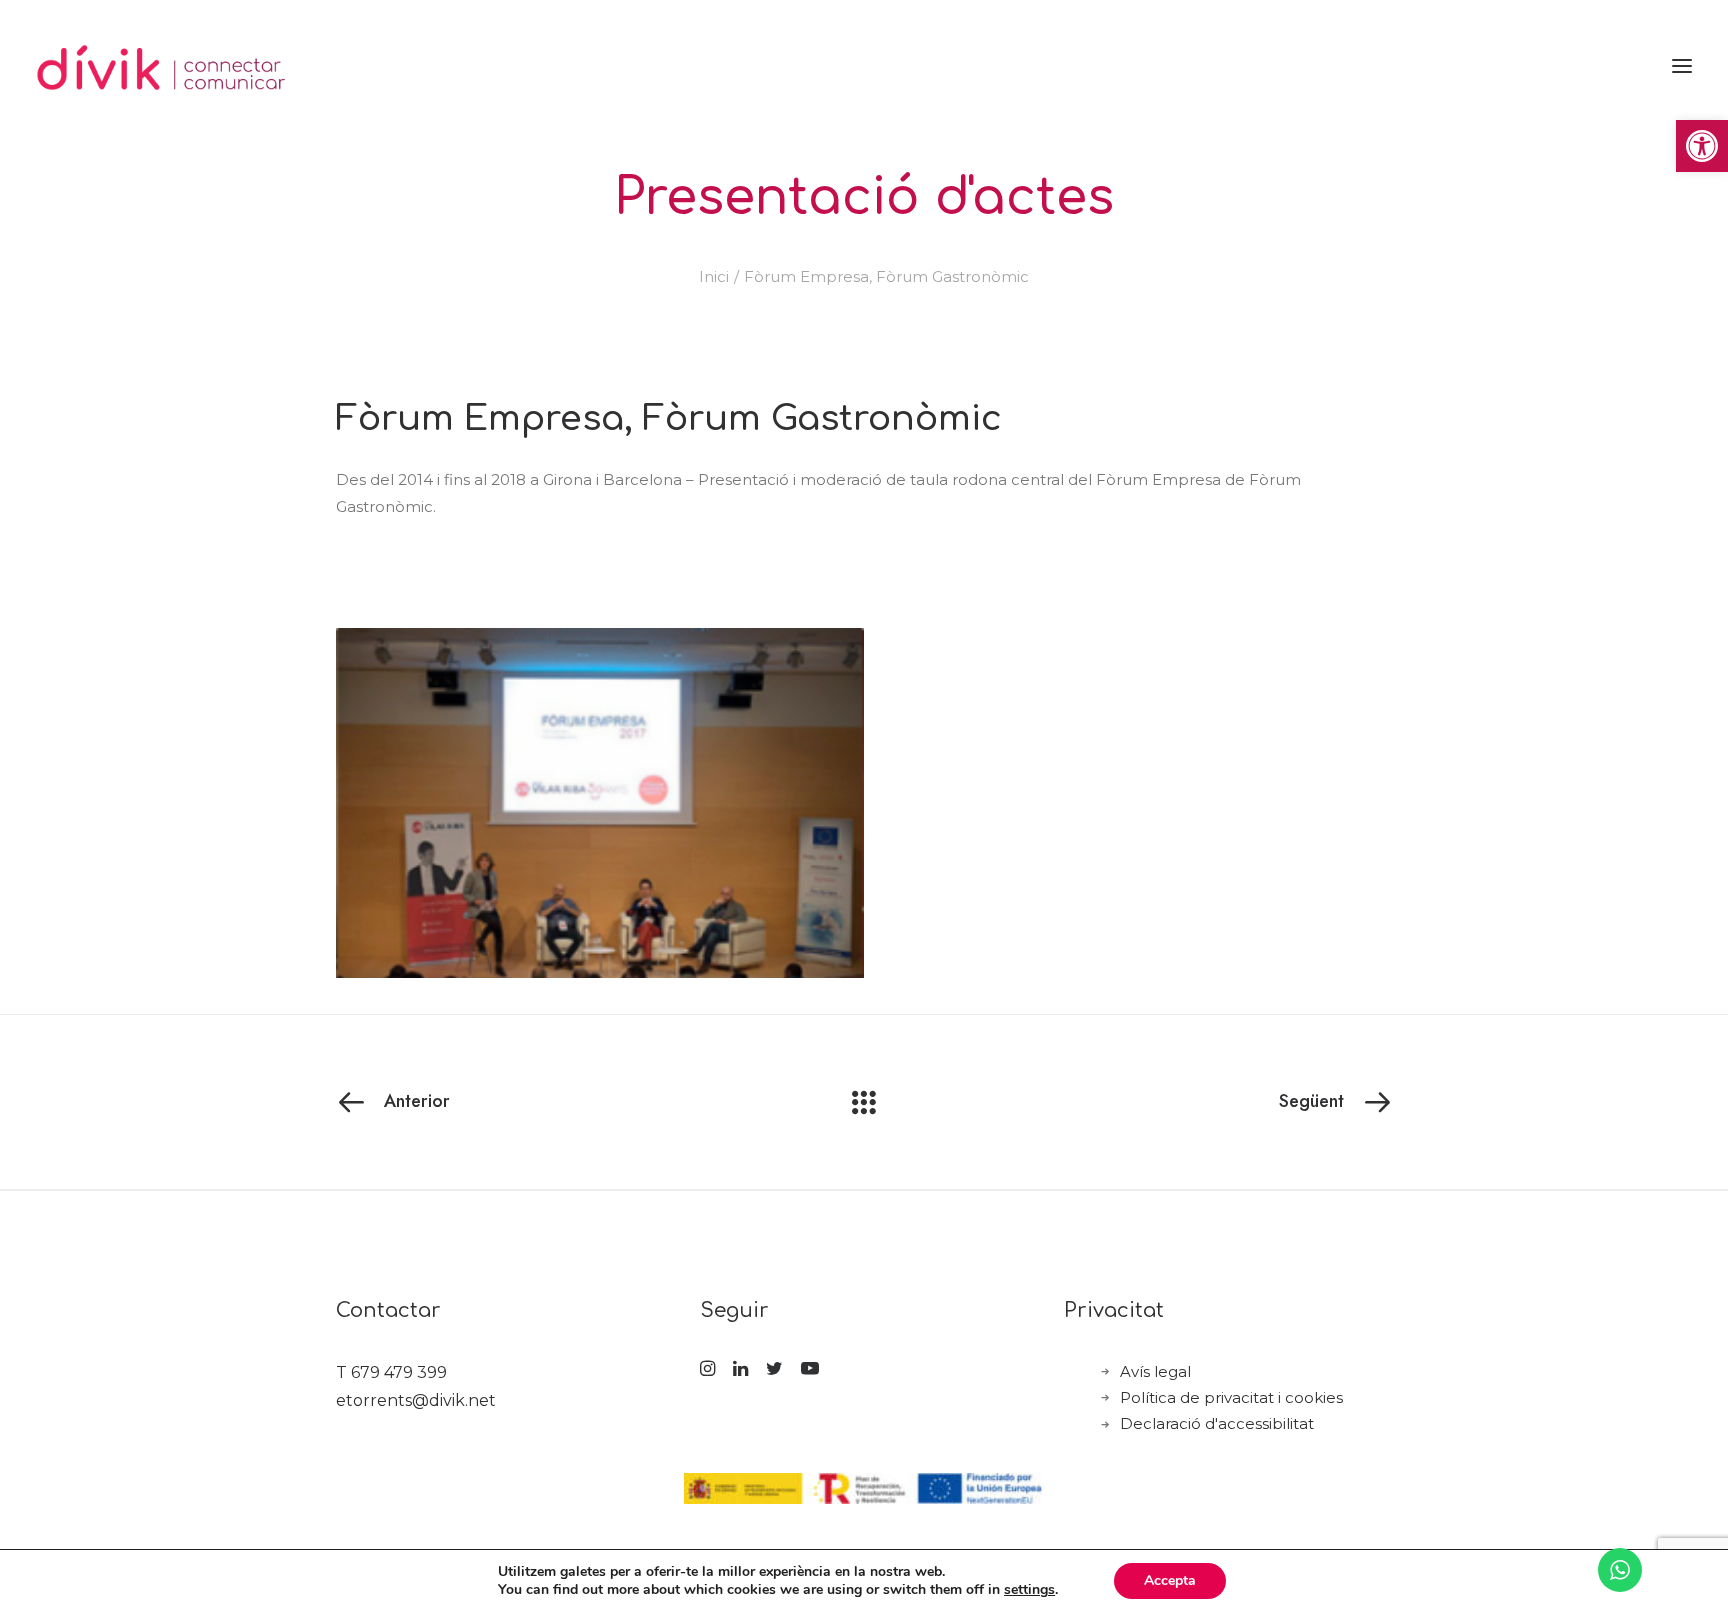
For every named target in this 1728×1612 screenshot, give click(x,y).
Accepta (1170, 1580)
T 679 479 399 (391, 1372)
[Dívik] (162, 66)
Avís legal (1155, 1371)
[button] (1702, 146)
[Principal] (864, 1102)
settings (1029, 1590)
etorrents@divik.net (416, 1400)
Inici (714, 276)
